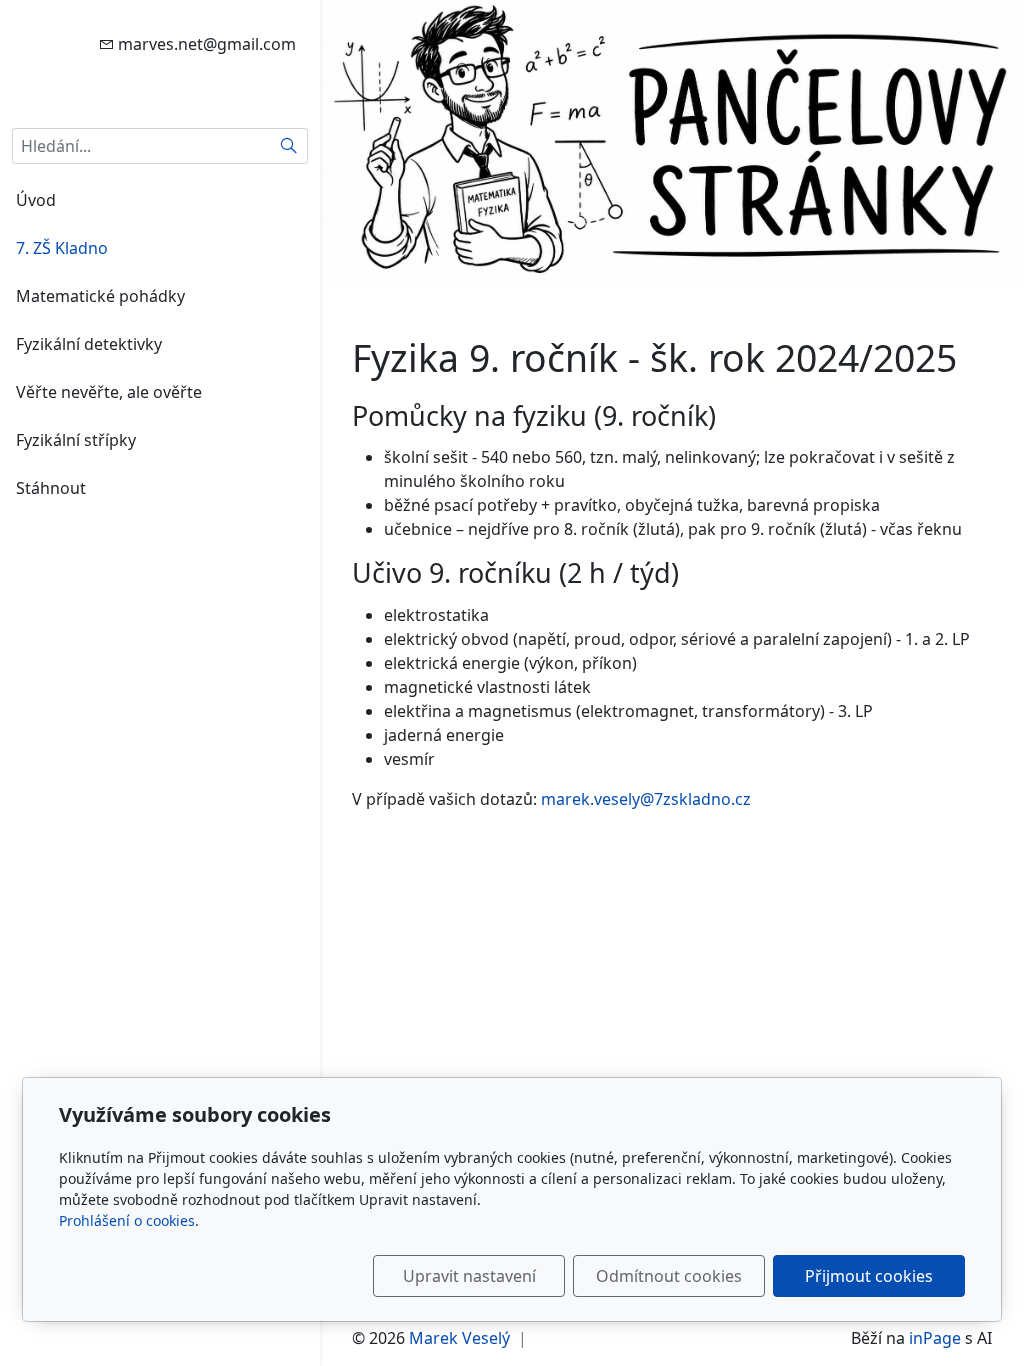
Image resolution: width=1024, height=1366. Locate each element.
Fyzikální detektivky (89, 344)
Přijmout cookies (869, 1276)
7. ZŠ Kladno (62, 248)
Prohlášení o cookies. (129, 1220)
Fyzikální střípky (76, 440)
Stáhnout (51, 488)
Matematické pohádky (100, 296)
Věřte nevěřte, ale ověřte (109, 392)
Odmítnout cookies (669, 1276)
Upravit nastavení (469, 1276)
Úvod (36, 200)
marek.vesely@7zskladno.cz (646, 799)
